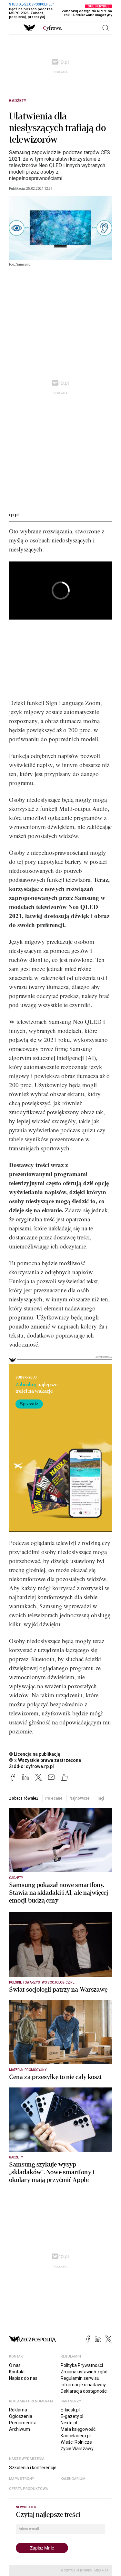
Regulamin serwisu (80, 2378)
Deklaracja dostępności (84, 2391)
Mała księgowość (78, 2429)
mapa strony (22, 2479)
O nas (15, 2365)
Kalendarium (73, 2479)
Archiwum (20, 2429)
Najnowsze (80, 1798)
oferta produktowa (29, 2489)
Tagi (101, 1798)
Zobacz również (24, 1798)
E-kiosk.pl (70, 2410)
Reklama (18, 2410)
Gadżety (18, 101)
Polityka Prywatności (82, 2365)
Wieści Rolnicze (76, 2442)
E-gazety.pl (72, 2416)
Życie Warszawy (77, 2449)
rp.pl (14, 515)
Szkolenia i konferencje (33, 2468)
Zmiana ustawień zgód (84, 2372)
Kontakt (17, 2372)
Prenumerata (23, 2423)
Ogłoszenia (21, 2416)
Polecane (54, 1798)
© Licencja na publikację (35, 1754)
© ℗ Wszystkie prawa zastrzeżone (45, 1760)
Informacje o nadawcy (83, 2385)
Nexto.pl (69, 2423)
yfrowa (52, 28)
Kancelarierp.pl (76, 2436)
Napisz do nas (23, 2378)
